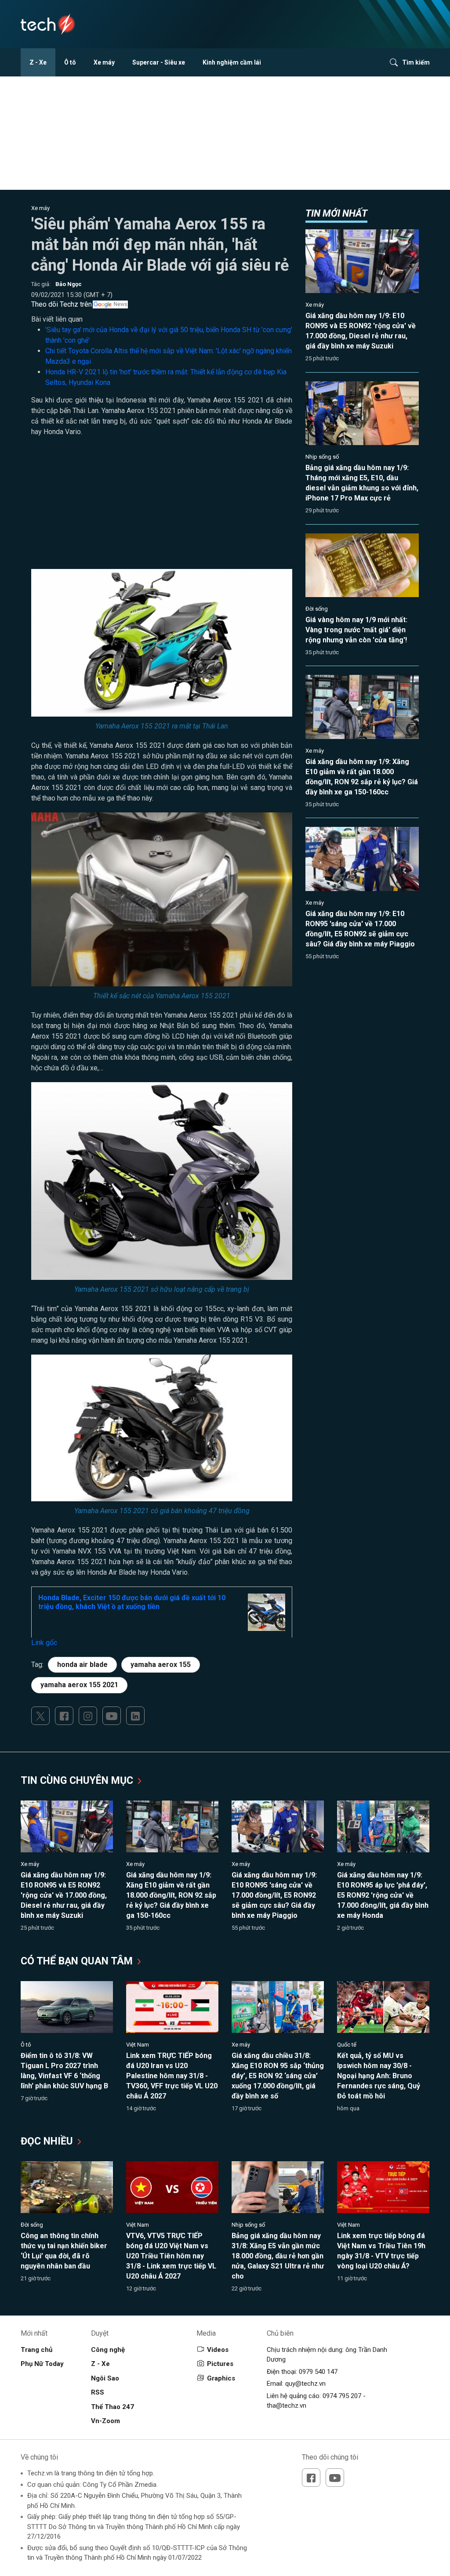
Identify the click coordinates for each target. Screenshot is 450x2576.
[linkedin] (135, 1716)
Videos (218, 2350)
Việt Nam (138, 2045)
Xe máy (104, 62)
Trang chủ (36, 2350)
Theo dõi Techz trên (62, 304)
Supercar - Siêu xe (159, 62)
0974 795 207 (342, 2396)
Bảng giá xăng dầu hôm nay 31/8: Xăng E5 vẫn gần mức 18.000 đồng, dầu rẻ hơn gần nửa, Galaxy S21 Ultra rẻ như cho (278, 2256)
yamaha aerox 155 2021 (79, 1685)
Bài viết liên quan (57, 319)
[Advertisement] (162, 507)
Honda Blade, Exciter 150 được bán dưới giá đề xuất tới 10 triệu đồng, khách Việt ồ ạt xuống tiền (132, 1602)
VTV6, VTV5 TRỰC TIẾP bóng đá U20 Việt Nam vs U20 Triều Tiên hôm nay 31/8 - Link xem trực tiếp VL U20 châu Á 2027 (171, 2256)
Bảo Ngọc (69, 284)
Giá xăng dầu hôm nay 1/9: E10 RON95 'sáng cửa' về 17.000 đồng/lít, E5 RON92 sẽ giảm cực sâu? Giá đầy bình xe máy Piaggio (274, 1895)
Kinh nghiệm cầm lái (232, 62)
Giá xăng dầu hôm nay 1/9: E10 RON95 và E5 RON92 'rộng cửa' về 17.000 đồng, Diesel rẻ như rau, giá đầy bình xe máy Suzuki (64, 1895)
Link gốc (44, 1643)
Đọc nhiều (48, 2141)
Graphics (221, 2378)
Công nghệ (108, 2350)
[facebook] (64, 1716)
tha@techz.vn (287, 2406)
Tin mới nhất (336, 213)
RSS (98, 2392)
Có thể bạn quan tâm (78, 1961)
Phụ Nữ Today (42, 2364)
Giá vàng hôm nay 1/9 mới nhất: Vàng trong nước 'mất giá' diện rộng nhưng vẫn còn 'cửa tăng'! (356, 630)
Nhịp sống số (322, 457)
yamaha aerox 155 (161, 1665)
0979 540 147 (318, 2372)
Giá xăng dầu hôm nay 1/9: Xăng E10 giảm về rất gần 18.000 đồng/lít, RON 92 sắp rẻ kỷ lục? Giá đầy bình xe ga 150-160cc (171, 1895)
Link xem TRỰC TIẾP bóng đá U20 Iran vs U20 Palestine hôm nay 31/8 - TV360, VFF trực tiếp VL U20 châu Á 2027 (172, 2076)
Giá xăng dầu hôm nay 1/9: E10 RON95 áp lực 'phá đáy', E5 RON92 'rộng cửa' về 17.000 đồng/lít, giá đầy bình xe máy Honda (383, 1895)
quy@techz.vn (305, 2384)
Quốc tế (347, 2045)
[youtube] (112, 1716)
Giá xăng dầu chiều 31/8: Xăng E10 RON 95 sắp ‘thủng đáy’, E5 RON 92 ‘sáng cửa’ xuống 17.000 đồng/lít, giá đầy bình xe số (278, 2076)
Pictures (220, 2364)
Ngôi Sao (105, 2378)
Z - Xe (38, 62)
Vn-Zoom (105, 2421)
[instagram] (88, 1716)
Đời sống (317, 609)
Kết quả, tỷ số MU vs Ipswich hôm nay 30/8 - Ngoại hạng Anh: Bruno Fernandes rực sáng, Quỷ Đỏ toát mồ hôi (379, 2076)
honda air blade (82, 1665)
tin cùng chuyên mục (78, 1781)
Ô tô (70, 62)
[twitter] (40, 1716)
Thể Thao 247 (112, 2407)
